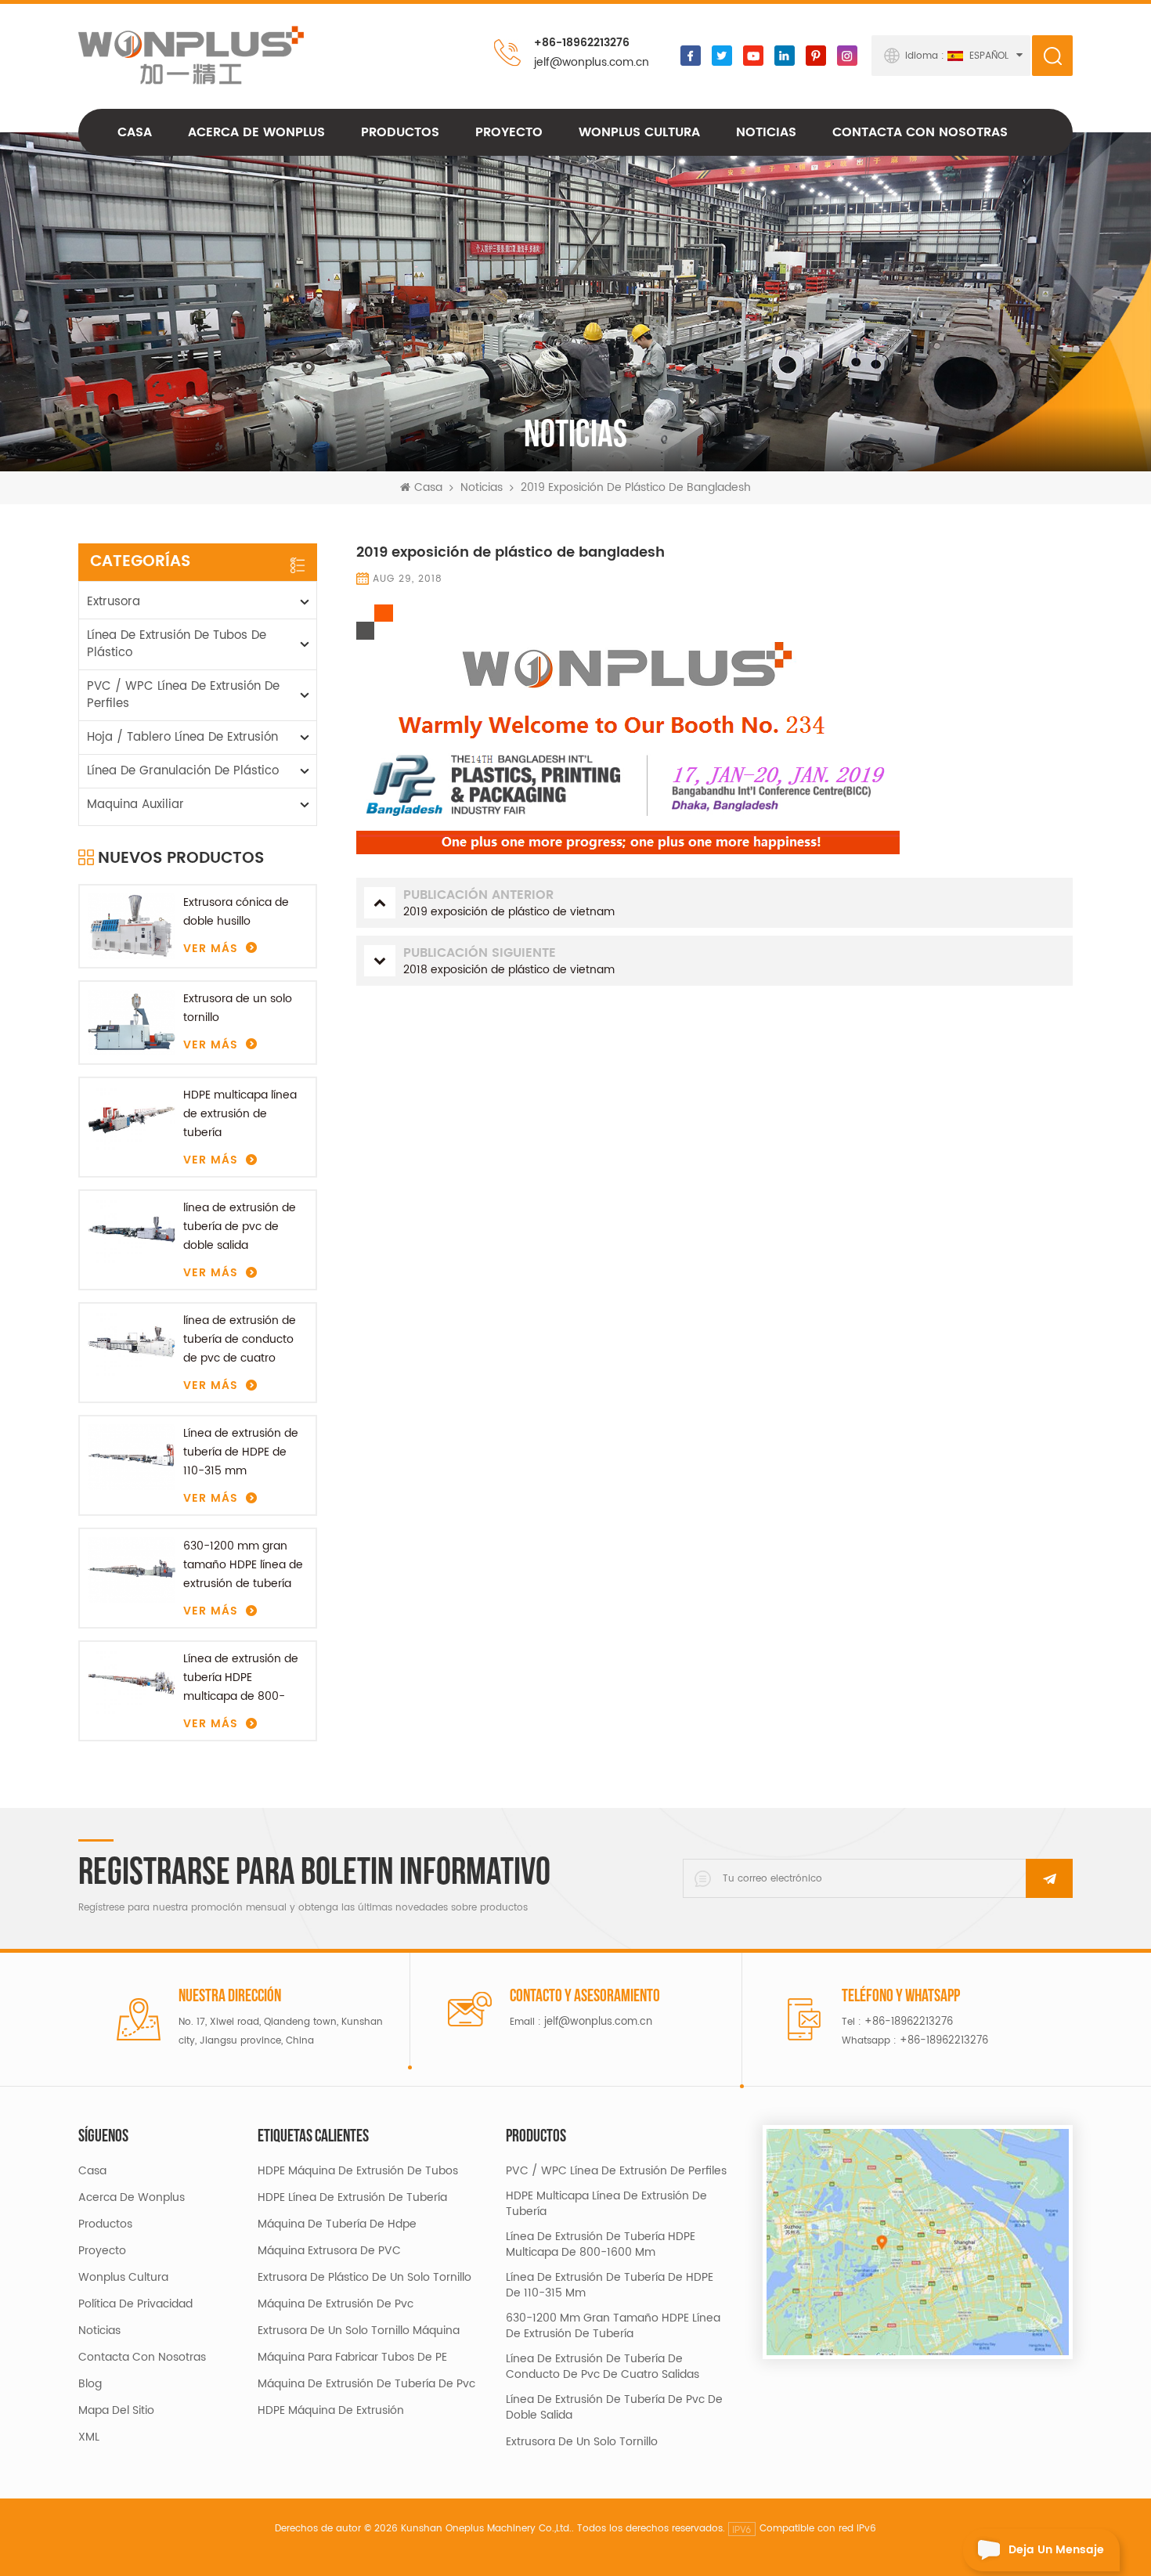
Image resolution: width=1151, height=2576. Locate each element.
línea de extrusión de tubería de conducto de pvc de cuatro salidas (240, 1340)
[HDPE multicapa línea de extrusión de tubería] (132, 1119)
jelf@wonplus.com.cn (592, 62)
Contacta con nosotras (920, 132)
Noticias (766, 132)
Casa (135, 132)
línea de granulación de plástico (183, 771)
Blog (90, 2384)
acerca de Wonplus (256, 132)
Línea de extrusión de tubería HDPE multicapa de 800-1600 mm (241, 1678)
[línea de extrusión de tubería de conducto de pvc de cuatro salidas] (132, 1344)
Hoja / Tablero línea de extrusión (182, 737)
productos (105, 2224)
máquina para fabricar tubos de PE (352, 2358)
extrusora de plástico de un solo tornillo (364, 2278)
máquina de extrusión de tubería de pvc (366, 2384)
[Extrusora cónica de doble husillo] (132, 926)
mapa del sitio (116, 2411)
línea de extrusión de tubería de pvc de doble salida (240, 1227)
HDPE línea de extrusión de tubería (352, 2198)
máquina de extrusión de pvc (336, 2304)
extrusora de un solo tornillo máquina (359, 2331)
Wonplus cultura (639, 132)
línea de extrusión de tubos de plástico (177, 644)
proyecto (509, 132)
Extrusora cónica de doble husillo (236, 912)
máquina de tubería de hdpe (337, 2224)
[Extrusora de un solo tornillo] (132, 1023)
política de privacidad (135, 2304)
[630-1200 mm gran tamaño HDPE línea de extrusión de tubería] (132, 1570)
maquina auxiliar (135, 805)
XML (89, 2437)
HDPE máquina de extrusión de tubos (358, 2171)
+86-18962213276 (582, 43)
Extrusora (114, 602)
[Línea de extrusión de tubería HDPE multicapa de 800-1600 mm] (132, 1683)
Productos (400, 132)
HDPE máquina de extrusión (331, 2411)
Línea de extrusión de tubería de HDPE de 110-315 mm (241, 1452)
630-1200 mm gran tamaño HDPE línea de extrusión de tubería (243, 1565)
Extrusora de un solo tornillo (238, 1008)
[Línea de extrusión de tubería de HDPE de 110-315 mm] (132, 1457)
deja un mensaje (1056, 2550)
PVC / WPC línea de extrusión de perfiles (183, 695)
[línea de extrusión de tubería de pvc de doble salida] (132, 1232)
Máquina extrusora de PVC (329, 2251)
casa (92, 2171)
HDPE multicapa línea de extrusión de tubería (240, 1114)
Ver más (211, 949)
